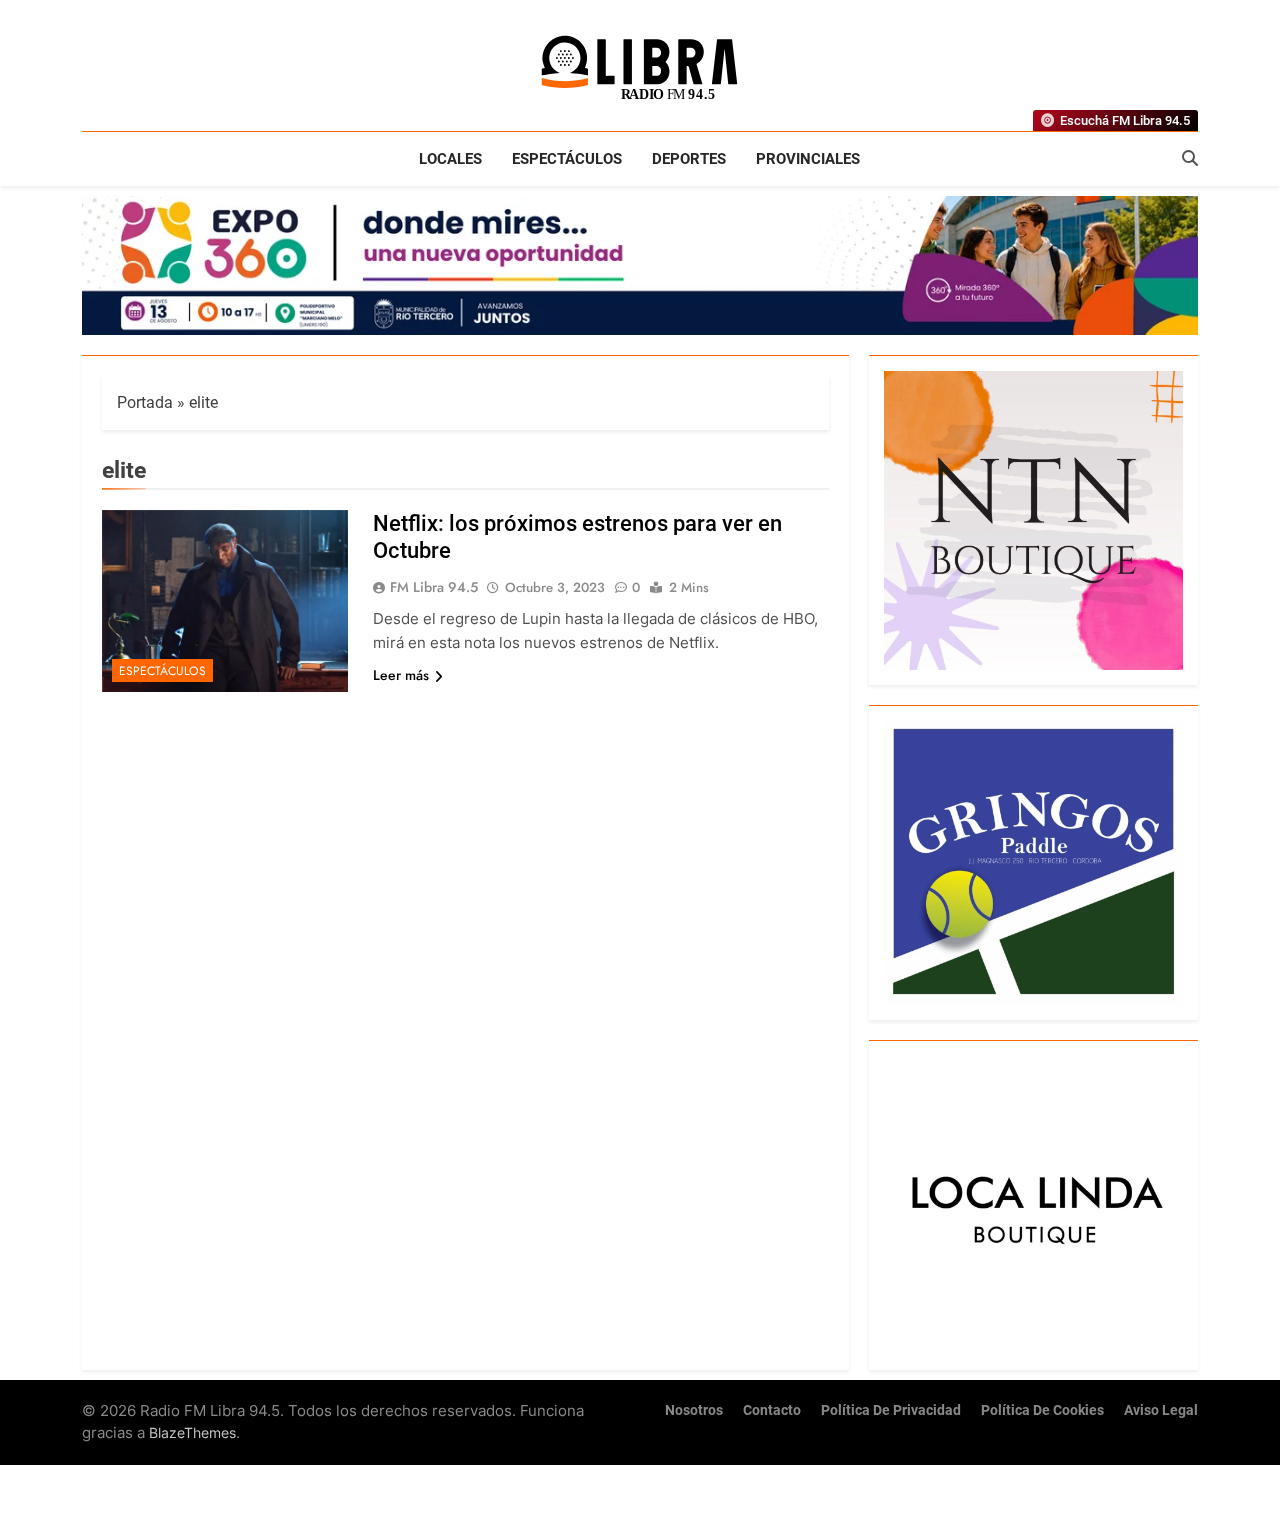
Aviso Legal (1161, 1410)
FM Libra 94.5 (434, 587)
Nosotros (694, 1410)
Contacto (772, 1410)
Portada (145, 402)
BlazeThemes (192, 1432)
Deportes (689, 159)
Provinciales (808, 159)
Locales (450, 159)
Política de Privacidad (891, 1410)
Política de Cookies (1042, 1410)
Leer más (401, 675)
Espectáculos (567, 159)
